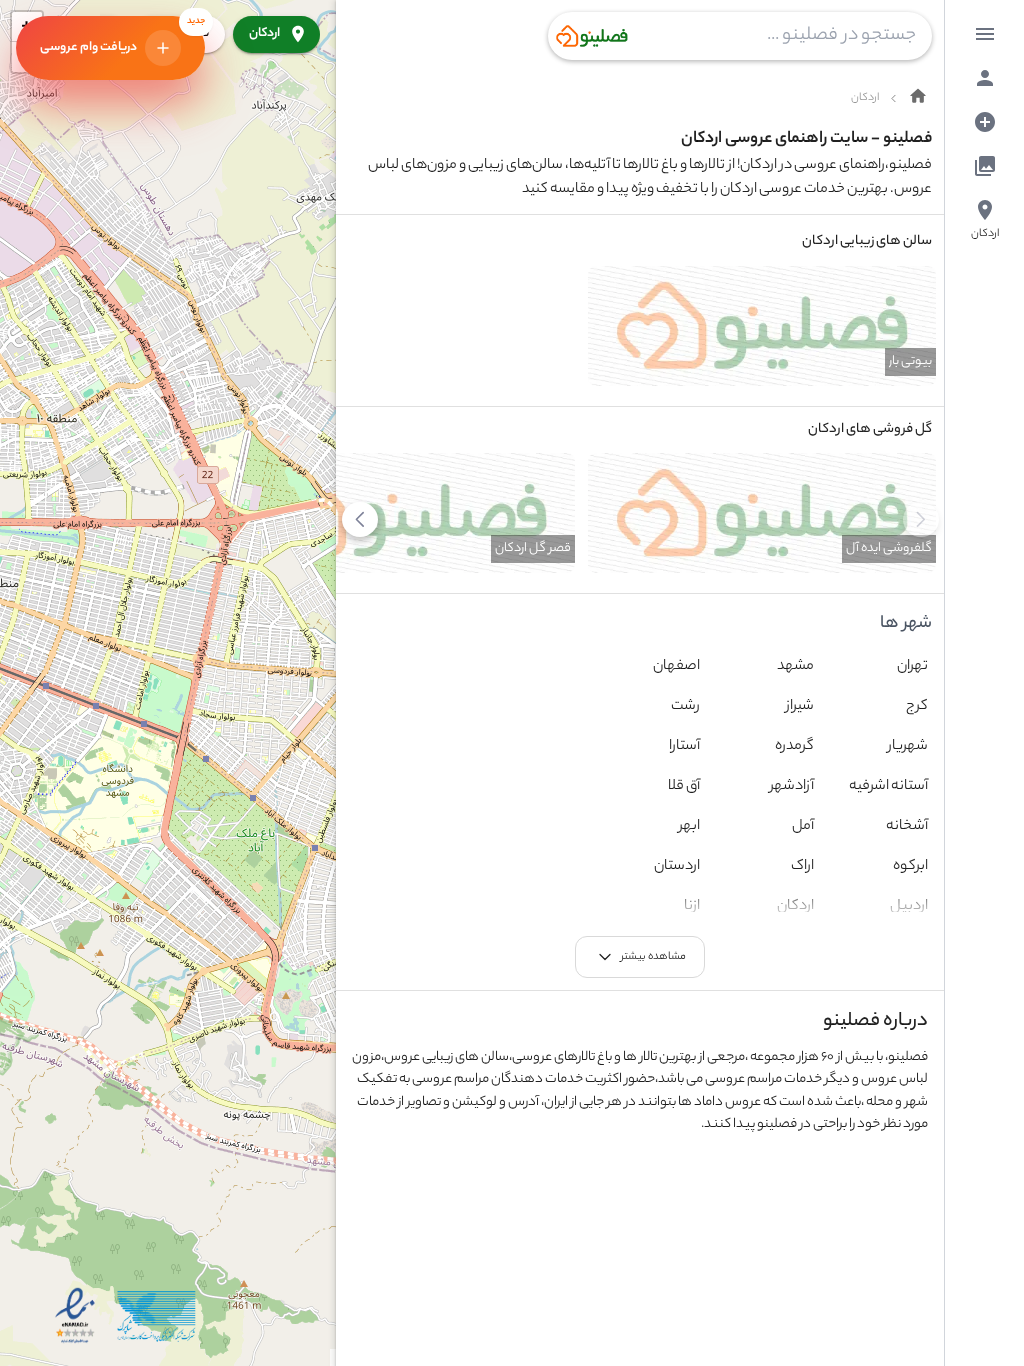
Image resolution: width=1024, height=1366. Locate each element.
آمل (803, 827)
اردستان (677, 867)
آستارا (684, 747)
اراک (802, 867)
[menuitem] (985, 34)
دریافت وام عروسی (122, 33)
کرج (917, 707)
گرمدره (794, 747)
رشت (685, 707)
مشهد (795, 667)
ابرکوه (910, 867)
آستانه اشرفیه (888, 787)
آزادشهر (792, 787)
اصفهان (676, 667)
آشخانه (907, 827)
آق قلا (684, 787)
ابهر (689, 827)
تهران (912, 667)
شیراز (800, 707)
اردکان (264, 33)
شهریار (908, 747)
